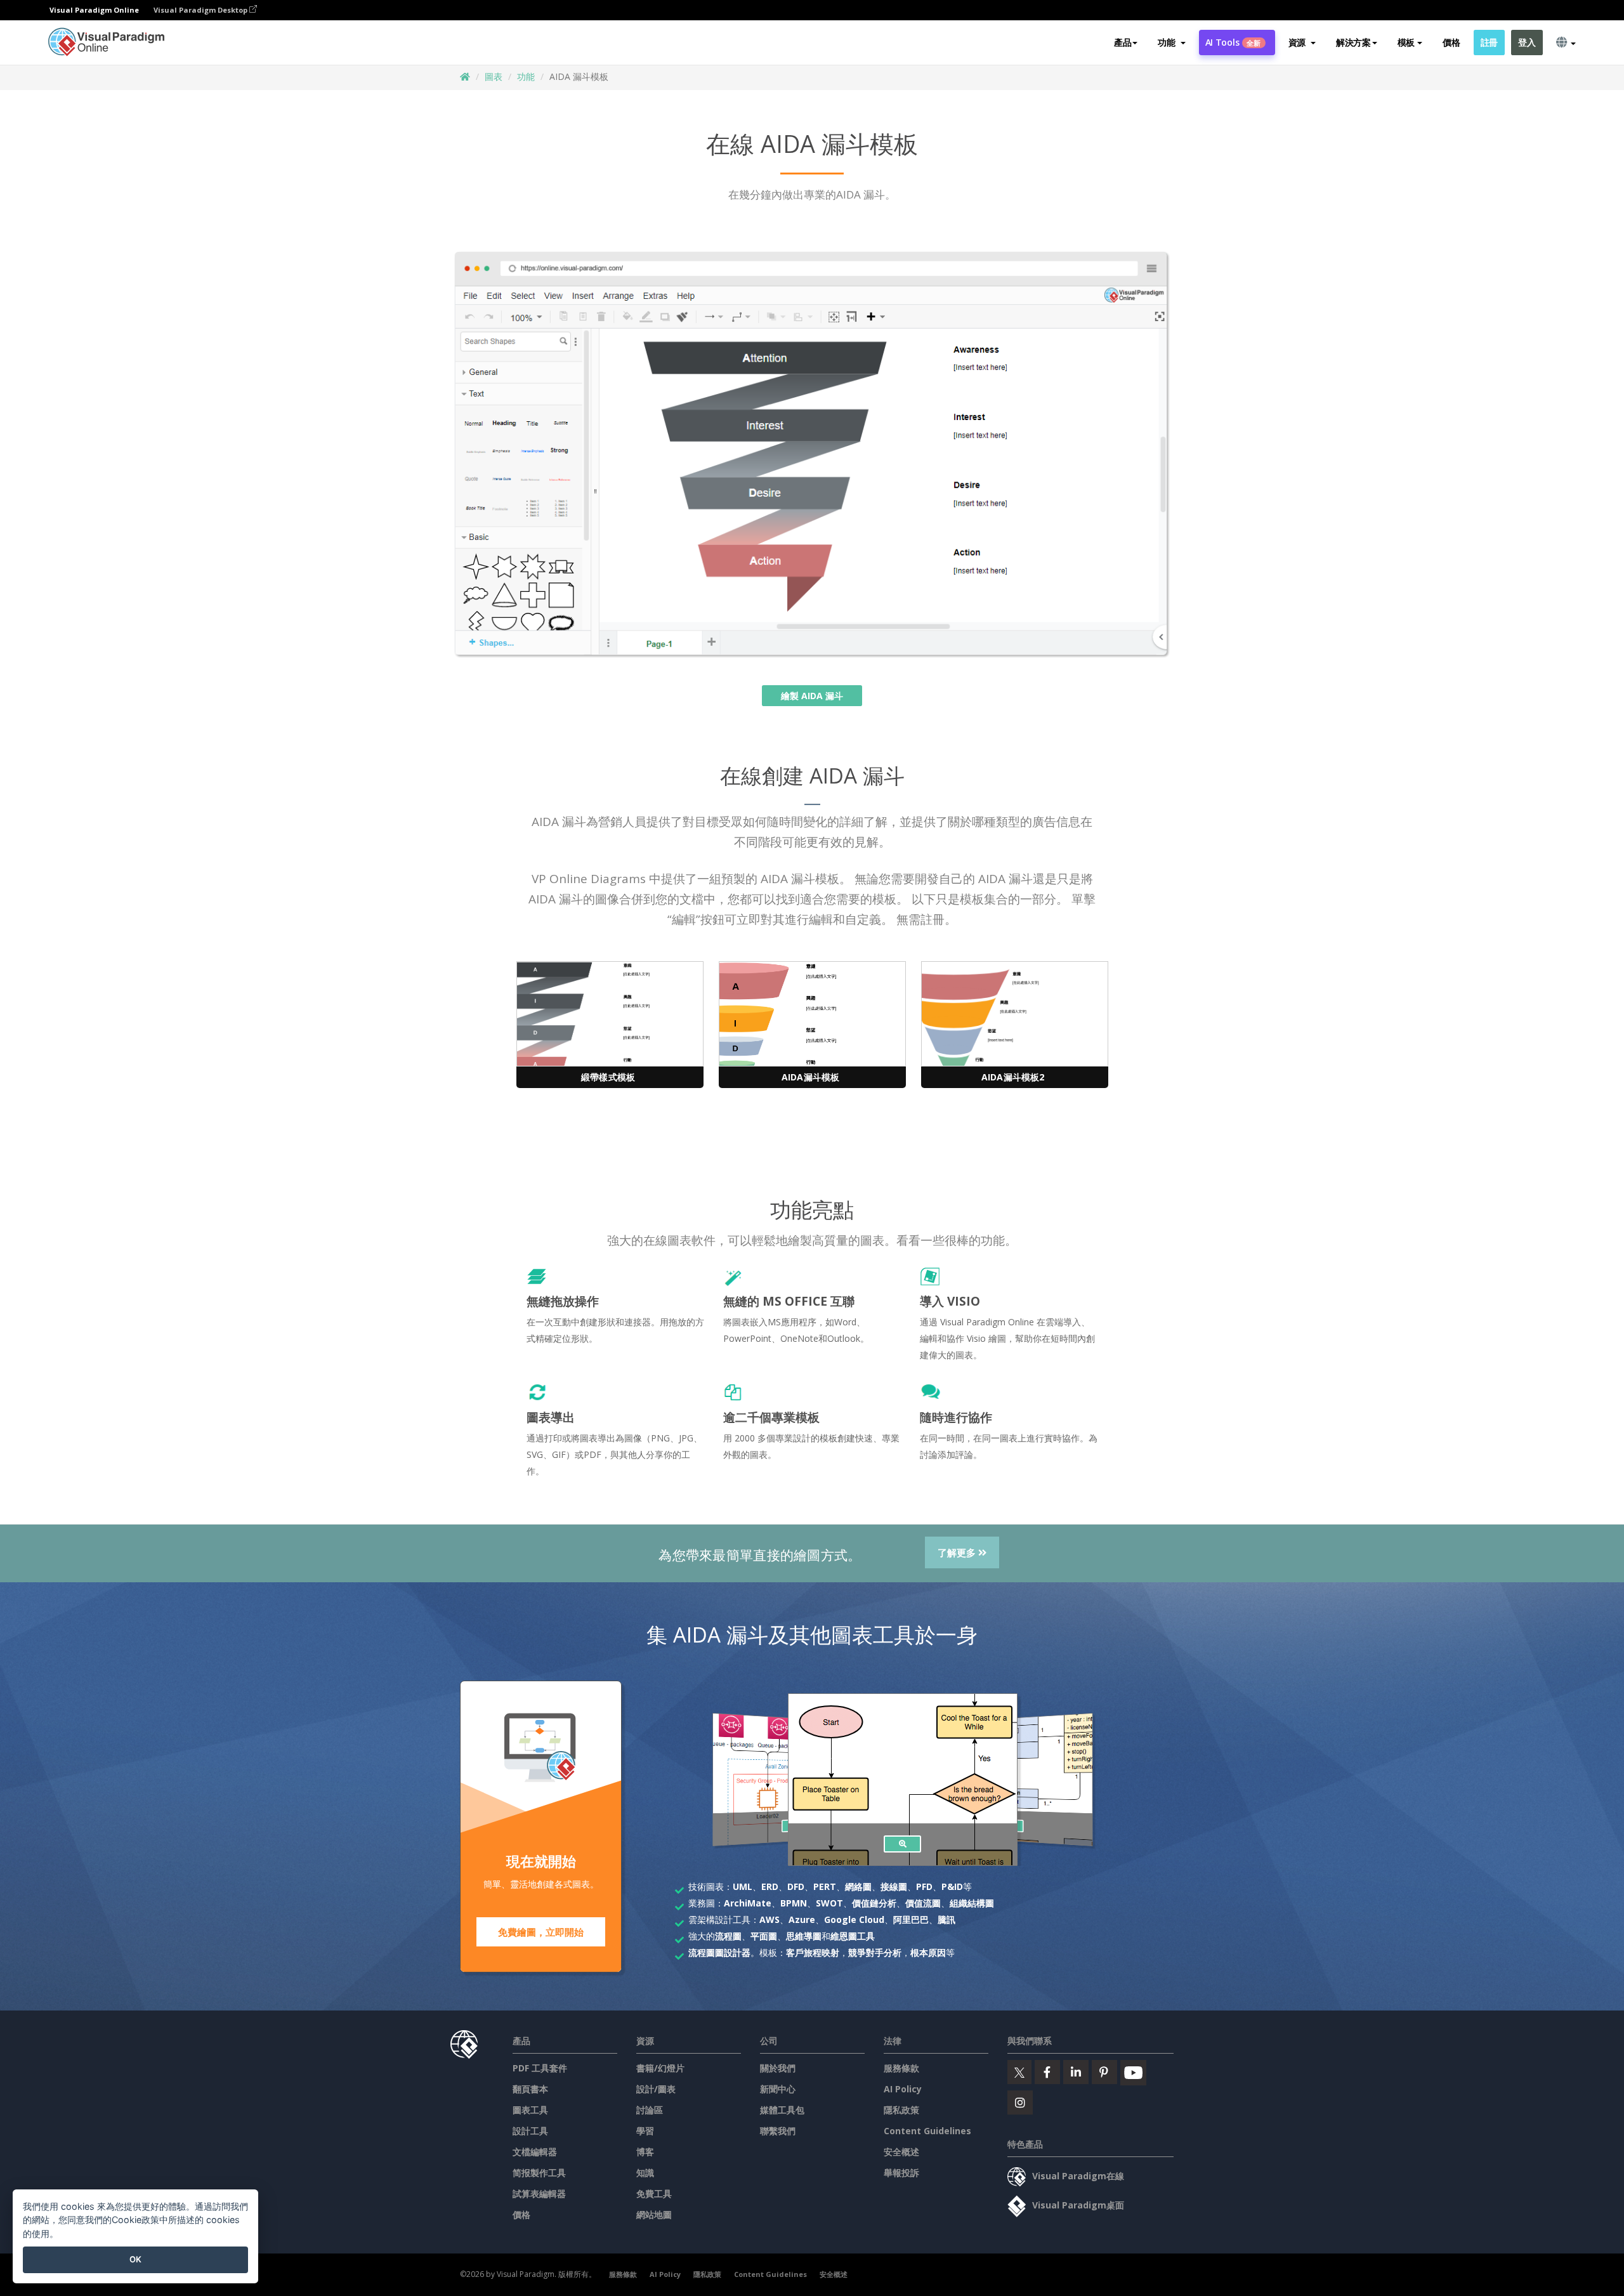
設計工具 (530, 2131)
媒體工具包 (782, 2110)
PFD (924, 1886)
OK (135, 2259)
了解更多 (958, 1552)
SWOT (829, 1903)
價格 (1451, 42)
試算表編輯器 (539, 2194)
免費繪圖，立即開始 (541, 1932)
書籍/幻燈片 (660, 2068)
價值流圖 (923, 1903)
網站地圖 (654, 2214)
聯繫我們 (778, 2131)
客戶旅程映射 (813, 1952)
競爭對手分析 (875, 1952)
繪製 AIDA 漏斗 (812, 696)
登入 (1527, 42)
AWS (769, 1919)
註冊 (1489, 42)
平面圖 (764, 1936)
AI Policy (903, 2089)
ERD (770, 1886)
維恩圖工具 (853, 1936)
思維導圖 (804, 1936)
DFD (796, 1886)
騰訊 (946, 1919)
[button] (1171, 43)
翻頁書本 (530, 2089)
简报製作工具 (539, 2173)
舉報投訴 (901, 2173)
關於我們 (778, 2068)
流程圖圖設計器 (719, 1952)
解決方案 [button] (1353, 42)
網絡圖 (858, 1886)
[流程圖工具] (902, 1844)
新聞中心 (778, 2089)
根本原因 (928, 1952)
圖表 (494, 76)
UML (743, 1886)
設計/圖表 (656, 2089)
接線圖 (894, 1886)
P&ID (952, 1886)
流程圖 (728, 1936)
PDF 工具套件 (540, 2068)
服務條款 (901, 2068)
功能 (526, 76)
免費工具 (654, 2194)
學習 (645, 2131)
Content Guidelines (927, 2131)
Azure (802, 1919)
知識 (645, 2173)
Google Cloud (854, 1919)
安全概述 (901, 2152)
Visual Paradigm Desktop (201, 10)
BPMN (794, 1903)
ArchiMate (748, 1903)
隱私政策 (901, 2110)
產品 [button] (1123, 42)
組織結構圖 (972, 1903)
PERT (825, 1886)
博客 (645, 2152)
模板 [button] (1406, 42)
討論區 (650, 2110)
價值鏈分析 (874, 1903)
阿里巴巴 (911, 1919)
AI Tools (1233, 42)
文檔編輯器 (535, 2152)
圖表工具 (530, 2110)
